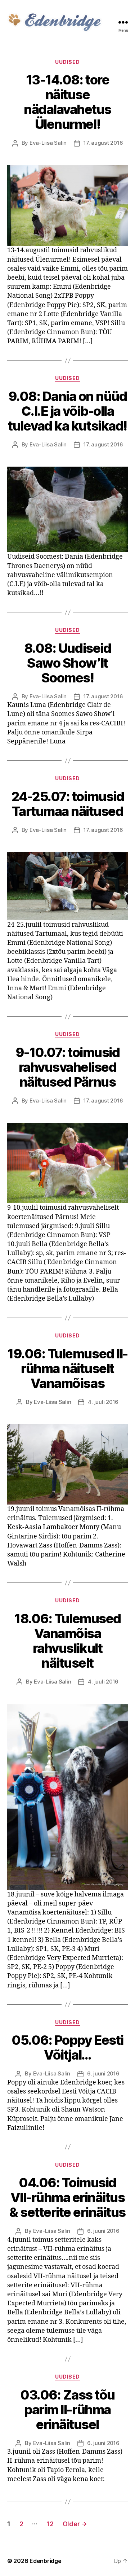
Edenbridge (45, 2561)
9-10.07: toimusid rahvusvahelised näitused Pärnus (68, 1067)
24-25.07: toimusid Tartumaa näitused (67, 804)
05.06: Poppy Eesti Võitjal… (67, 2047)
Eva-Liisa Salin (48, 143)
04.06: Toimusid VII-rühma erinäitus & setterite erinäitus (67, 2197)
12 (50, 2524)
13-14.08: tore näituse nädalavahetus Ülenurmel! (67, 102)
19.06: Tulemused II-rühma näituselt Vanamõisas (67, 1368)
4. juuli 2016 (103, 1402)
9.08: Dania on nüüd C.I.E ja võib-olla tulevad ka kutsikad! (67, 411)
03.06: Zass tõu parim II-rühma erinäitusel (67, 2410)
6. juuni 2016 (103, 2073)
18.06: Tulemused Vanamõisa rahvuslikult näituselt (67, 1641)
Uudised (67, 62)
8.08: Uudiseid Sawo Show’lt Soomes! (67, 663)
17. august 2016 (103, 143)
